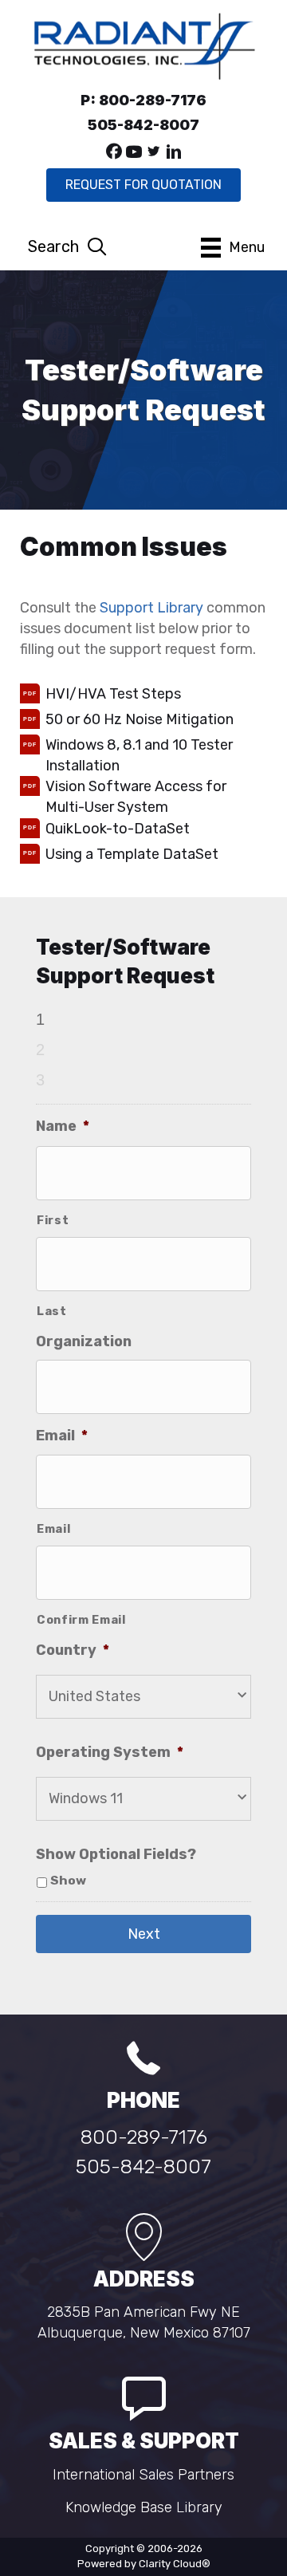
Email (62, 1436)
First (53, 1220)
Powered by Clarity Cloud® (144, 2564)
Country (73, 1650)
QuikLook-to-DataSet (118, 829)
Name (63, 1126)
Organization (84, 1341)
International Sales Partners (143, 2475)
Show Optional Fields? (116, 1854)
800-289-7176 (144, 2137)
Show (68, 1881)
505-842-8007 (143, 2166)
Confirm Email (81, 1620)
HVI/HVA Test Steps (113, 694)
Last (52, 1311)
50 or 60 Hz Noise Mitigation (140, 719)
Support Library (151, 608)
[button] (114, 152)
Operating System (110, 1752)
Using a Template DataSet (132, 854)
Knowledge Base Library (144, 2507)
